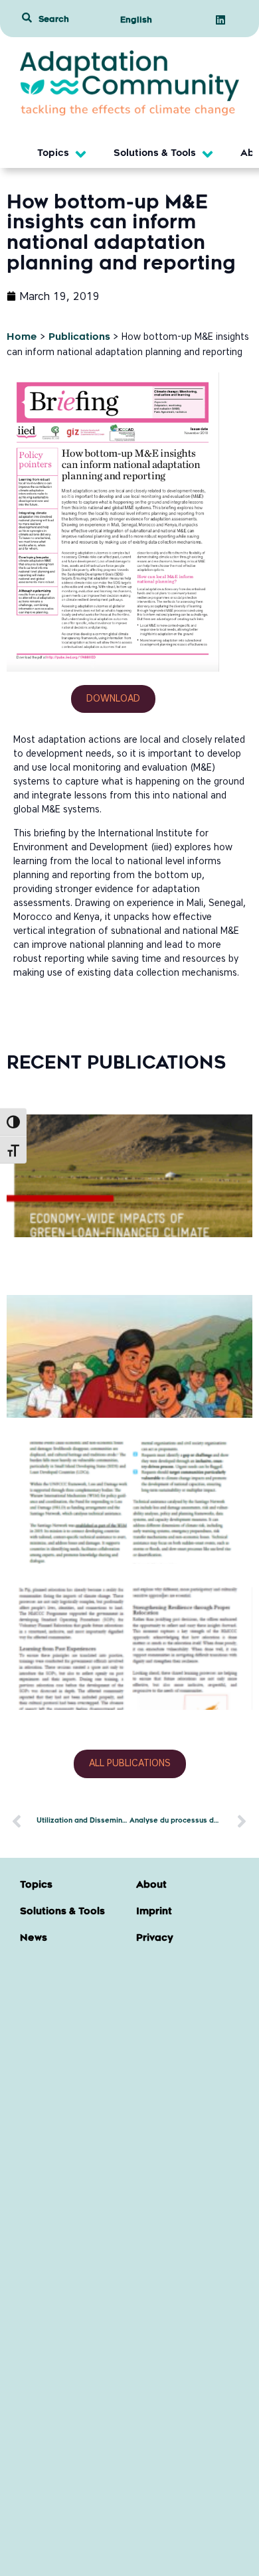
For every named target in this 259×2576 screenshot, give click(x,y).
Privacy (155, 1939)
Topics (36, 1886)
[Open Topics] (81, 154)
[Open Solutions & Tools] (208, 154)
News (34, 1939)
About (151, 1886)
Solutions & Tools (62, 1912)
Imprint (154, 1912)
